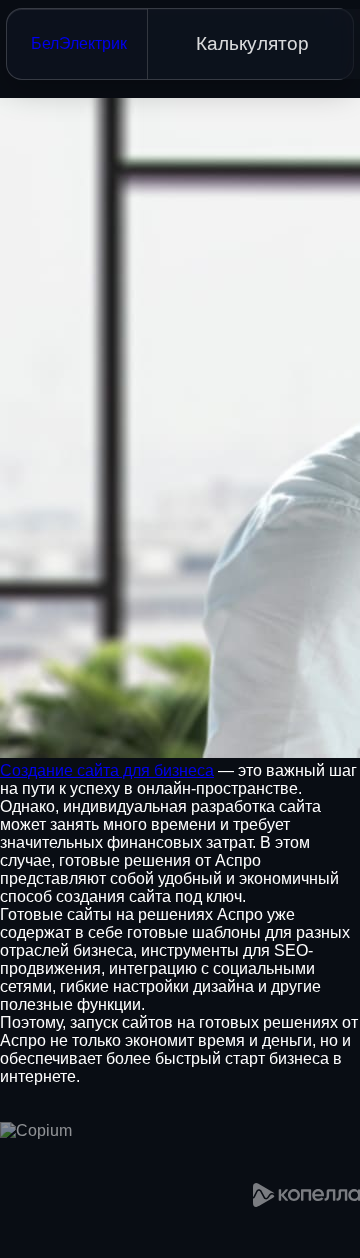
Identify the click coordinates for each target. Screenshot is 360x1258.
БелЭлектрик (79, 43)
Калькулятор (252, 43)
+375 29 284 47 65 (176, 1212)
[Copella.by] (306, 1195)
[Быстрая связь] (2, 1254)
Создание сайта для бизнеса (107, 770)
